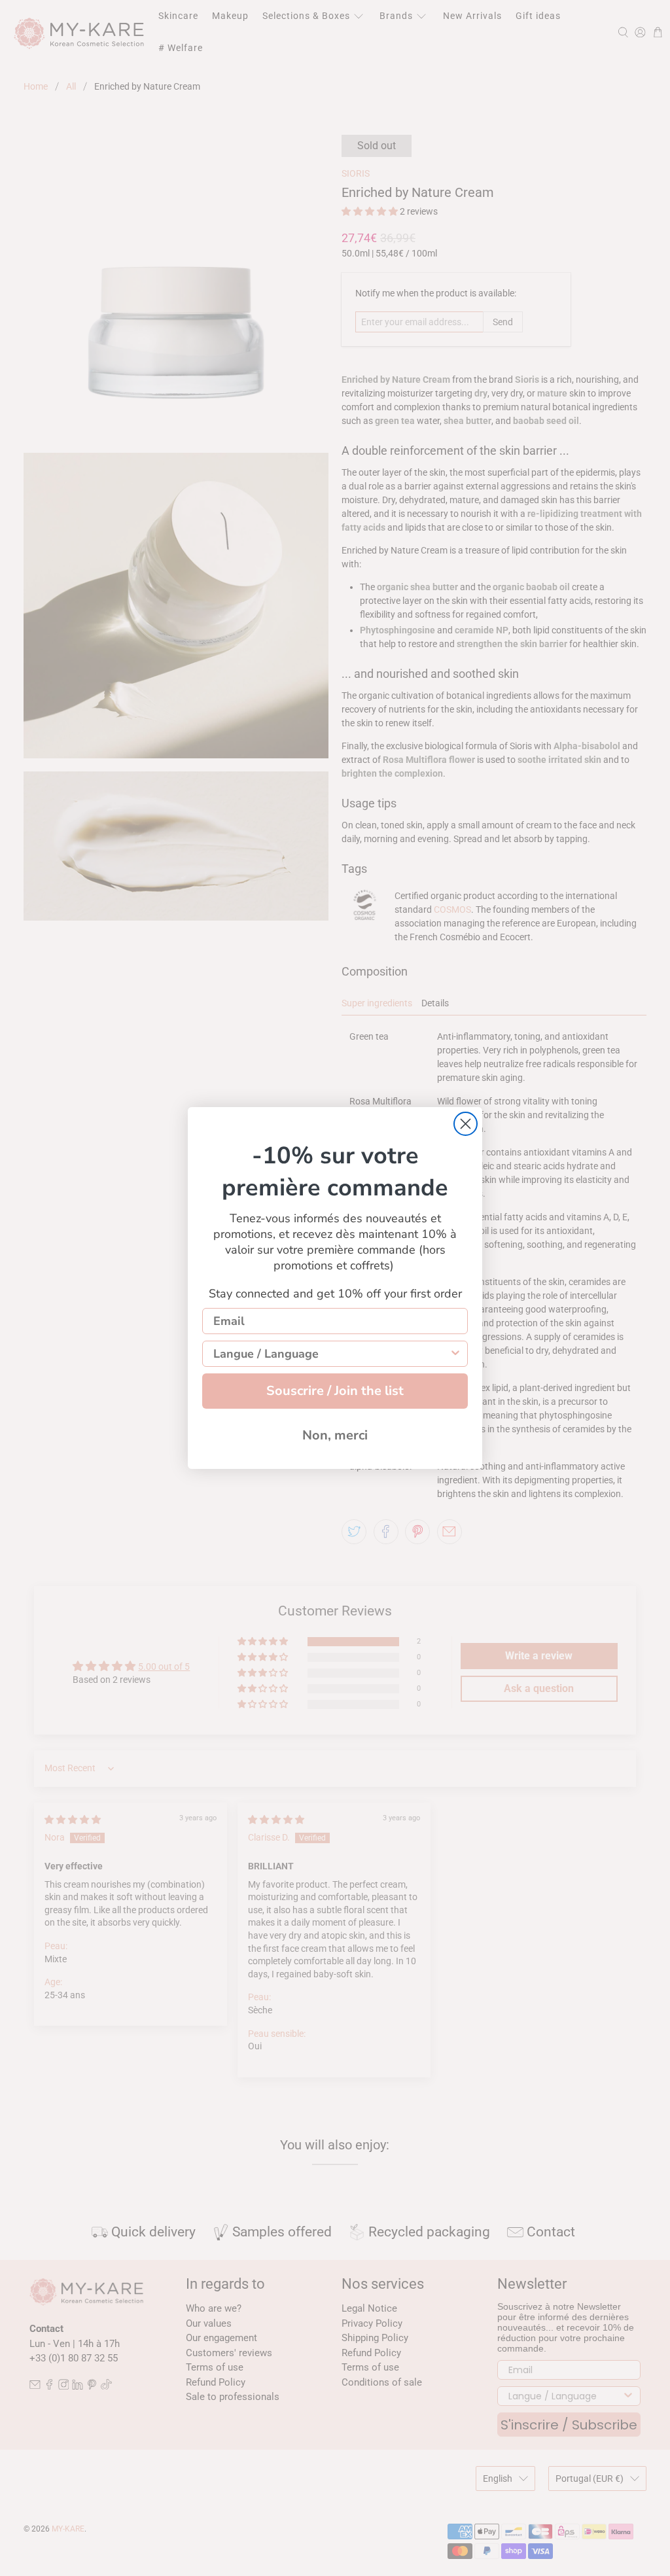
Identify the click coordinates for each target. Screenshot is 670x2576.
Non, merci (335, 1435)
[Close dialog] (466, 1124)
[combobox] (331, 1354)
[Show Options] (455, 1354)
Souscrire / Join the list (335, 1391)
